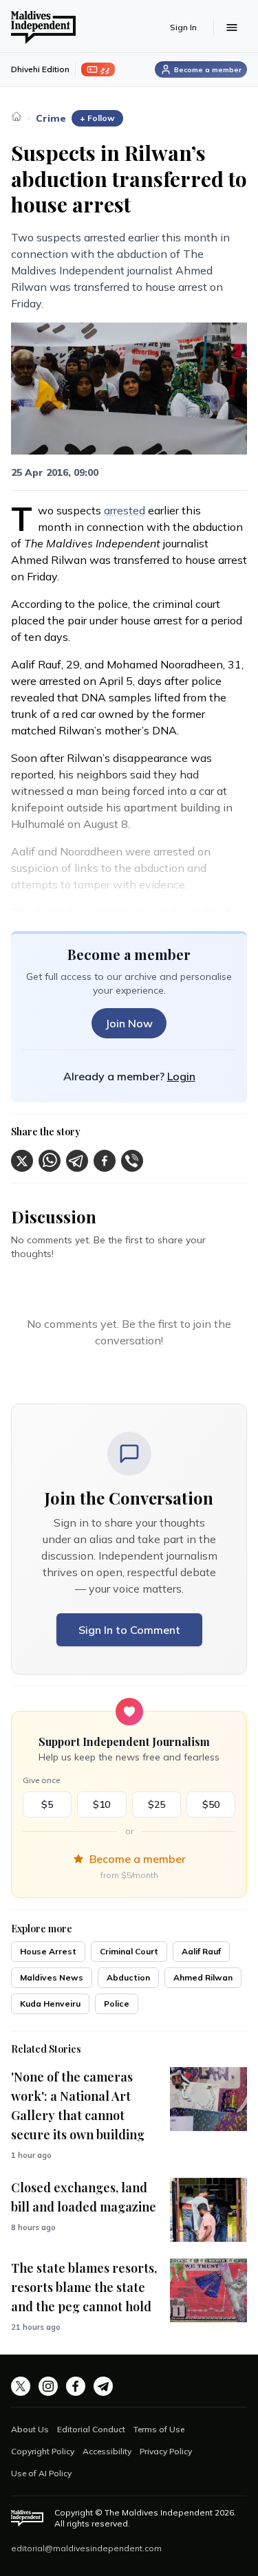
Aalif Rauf (201, 1951)
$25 (157, 1804)
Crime (51, 118)
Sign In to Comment (129, 1630)
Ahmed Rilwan (203, 1977)
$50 (211, 1804)
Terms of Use (159, 2429)
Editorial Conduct (91, 2429)
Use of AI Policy (41, 2473)
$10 (101, 1804)
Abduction (128, 1977)
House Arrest (48, 1951)
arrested (125, 510)
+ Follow (97, 118)
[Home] (17, 116)
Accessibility (107, 2451)
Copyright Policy (43, 2451)
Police (117, 2004)
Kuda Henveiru (50, 2004)
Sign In (183, 27)
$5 (47, 1804)
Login (181, 1076)
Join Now (129, 1023)
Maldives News (52, 1977)
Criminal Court (129, 1951)
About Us (30, 2429)
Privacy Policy (166, 2451)
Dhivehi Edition (40, 69)
